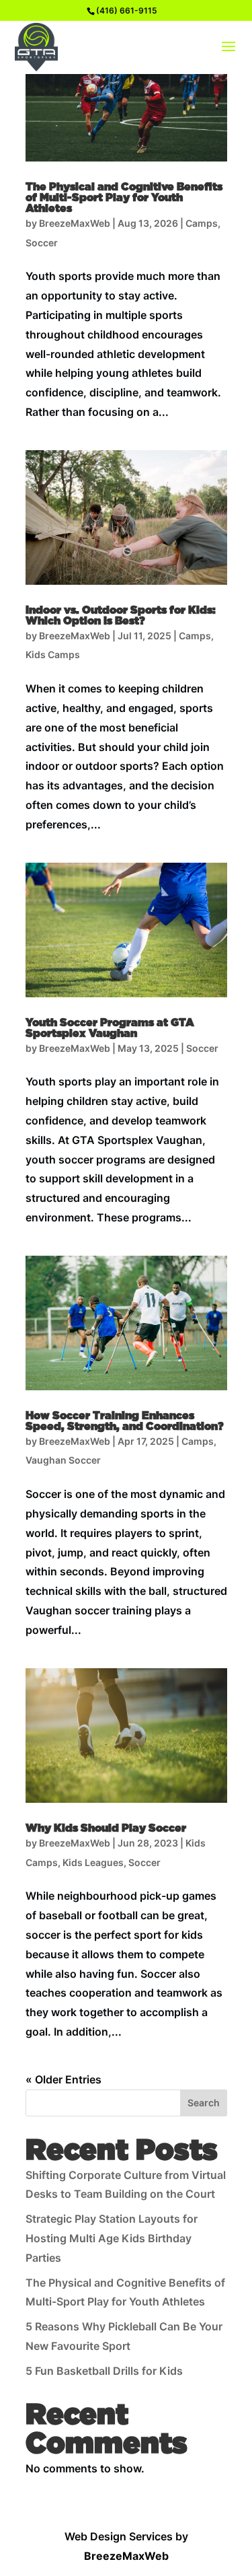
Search (204, 2103)
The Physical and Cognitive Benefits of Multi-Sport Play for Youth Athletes (124, 198)
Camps (202, 223)
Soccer (42, 243)
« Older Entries (64, 2079)
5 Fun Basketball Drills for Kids (104, 2371)
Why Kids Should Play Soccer (106, 1828)
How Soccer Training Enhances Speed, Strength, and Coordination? (125, 1421)
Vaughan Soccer (63, 1460)
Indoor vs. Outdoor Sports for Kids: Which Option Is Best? (121, 616)
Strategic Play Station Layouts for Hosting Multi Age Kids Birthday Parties (112, 2238)
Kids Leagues (93, 1862)
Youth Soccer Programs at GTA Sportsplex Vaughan (110, 1028)
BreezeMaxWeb (75, 223)
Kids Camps (53, 654)
